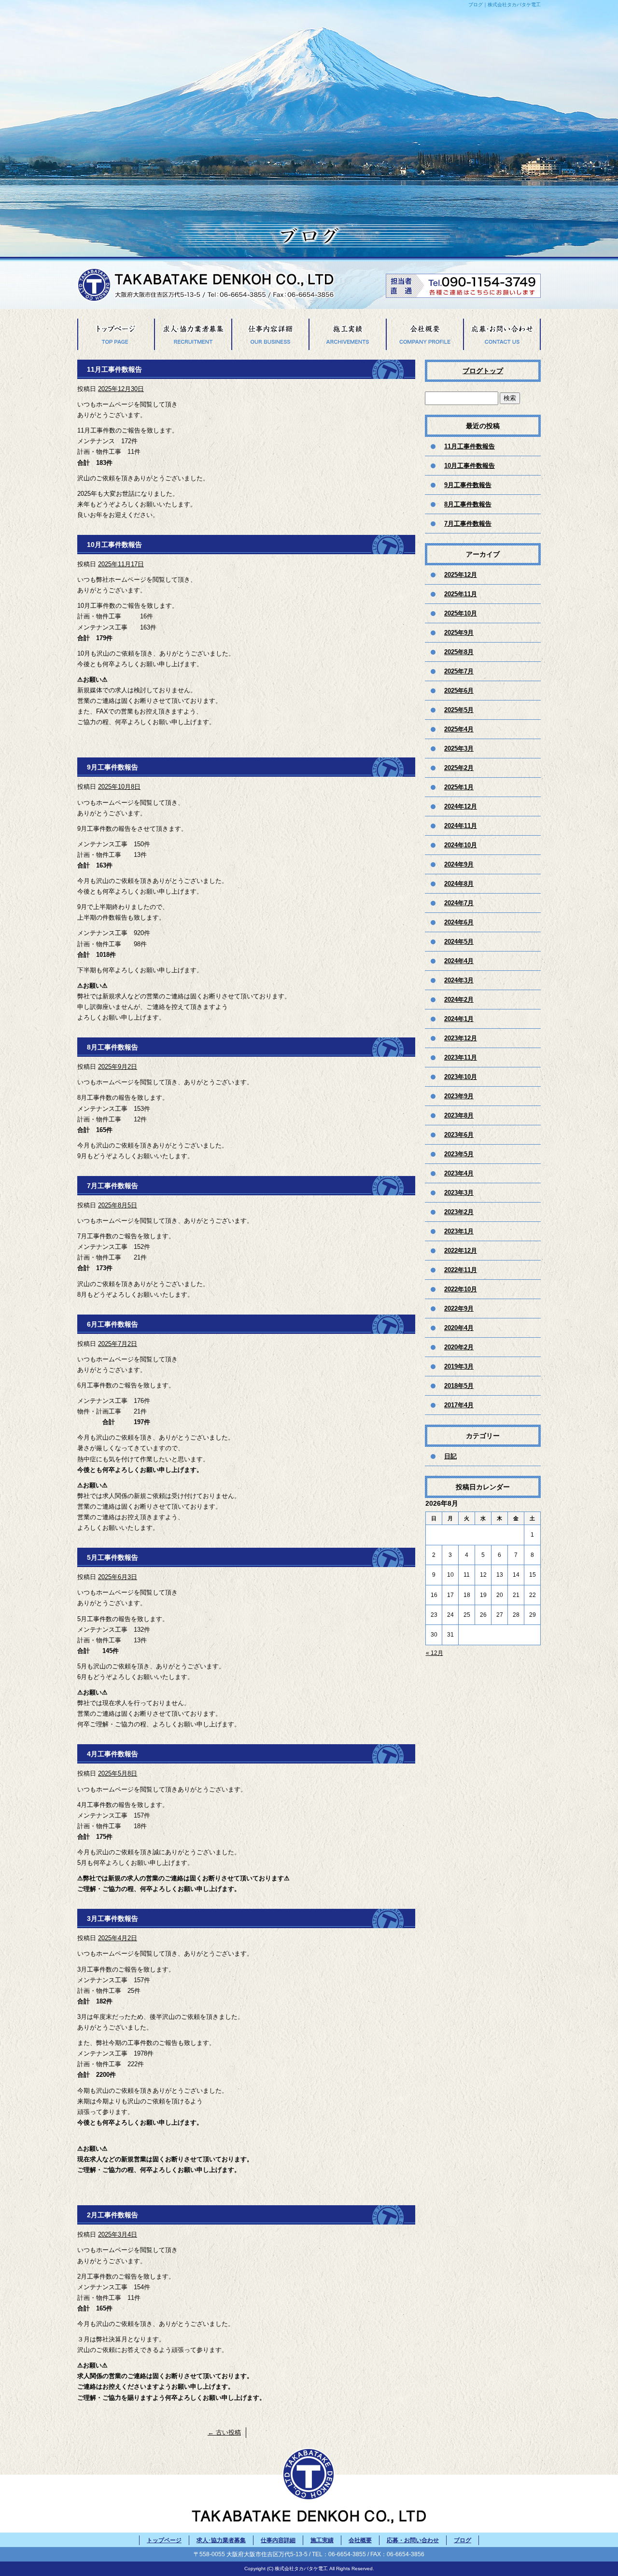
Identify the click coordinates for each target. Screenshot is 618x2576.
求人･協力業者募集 (193, 334)
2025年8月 (459, 652)
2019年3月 (459, 1366)
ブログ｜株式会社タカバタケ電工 (505, 5)
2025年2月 (459, 768)
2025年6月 (459, 691)
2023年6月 (459, 1135)
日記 (450, 1456)
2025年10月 (461, 613)
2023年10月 (461, 1077)
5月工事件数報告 (112, 1557)
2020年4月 (459, 1328)
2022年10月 (461, 1289)
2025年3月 (459, 749)
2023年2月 (459, 1212)
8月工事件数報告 (112, 1047)
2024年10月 (461, 845)
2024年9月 (459, 864)
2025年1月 (459, 787)
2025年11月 (461, 594)
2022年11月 (461, 1270)
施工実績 (348, 334)
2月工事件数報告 (112, 2215)
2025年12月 (461, 575)
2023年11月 (461, 1057)
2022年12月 (461, 1251)
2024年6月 (459, 922)
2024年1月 (459, 1019)
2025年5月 (459, 710)
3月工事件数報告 (112, 1918)
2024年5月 (459, 942)
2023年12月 (461, 1038)
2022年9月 (459, 1309)
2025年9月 (459, 633)
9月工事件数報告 (112, 767)
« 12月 (435, 1653)
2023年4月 (459, 1173)
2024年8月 (459, 884)
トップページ (116, 334)
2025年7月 (459, 671)
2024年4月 (459, 961)
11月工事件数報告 (114, 369)
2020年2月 (459, 1347)
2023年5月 (459, 1154)
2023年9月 (459, 1096)
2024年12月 (461, 806)
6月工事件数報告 (112, 1324)
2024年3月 (459, 980)
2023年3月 (459, 1193)
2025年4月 (459, 729)
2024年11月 (461, 826)
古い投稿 (224, 2432)
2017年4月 (459, 1405)
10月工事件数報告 (114, 545)
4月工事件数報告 (112, 1754)
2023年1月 (459, 1231)
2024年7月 (459, 903)
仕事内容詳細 (270, 334)
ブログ (463, 2540)
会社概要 (425, 334)
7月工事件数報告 (112, 1186)
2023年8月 (459, 1115)
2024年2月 (459, 1000)
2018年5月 (459, 1386)
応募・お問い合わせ (502, 334)
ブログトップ (483, 371)
